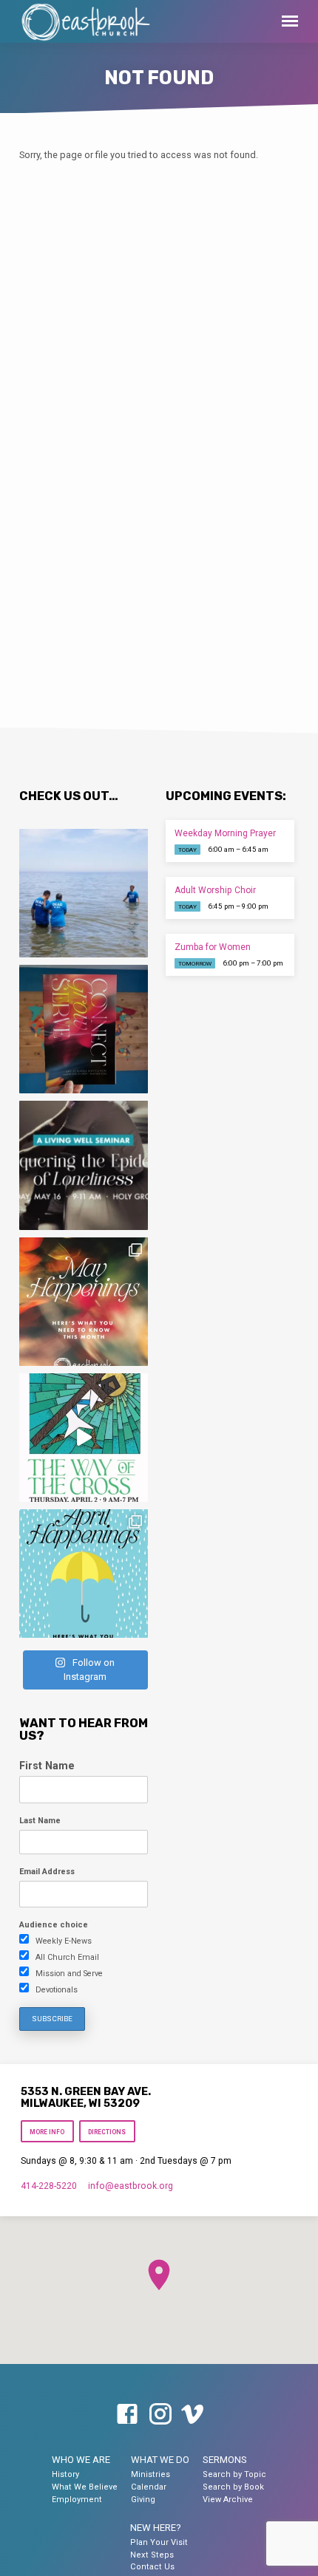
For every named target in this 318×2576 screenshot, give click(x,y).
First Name (47, 1766)
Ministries (150, 2474)
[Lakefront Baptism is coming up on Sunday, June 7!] (84, 893)
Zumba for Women (213, 947)
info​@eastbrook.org (131, 2186)
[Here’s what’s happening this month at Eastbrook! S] (84, 1574)
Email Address (47, 1872)
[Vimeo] (192, 2415)
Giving (143, 2500)
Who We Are (81, 2460)
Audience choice (54, 1925)
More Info (47, 2132)
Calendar (149, 2487)
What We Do (160, 2460)
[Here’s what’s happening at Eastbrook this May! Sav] (84, 1302)
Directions (108, 2132)
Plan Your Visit (159, 2542)
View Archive (228, 2500)
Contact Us (152, 2567)
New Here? (156, 2528)
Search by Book (233, 2487)
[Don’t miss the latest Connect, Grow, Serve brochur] (84, 1029)
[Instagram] (160, 2415)
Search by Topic (234, 2474)
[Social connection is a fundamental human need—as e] (84, 1165)
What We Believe (85, 2487)
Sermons (225, 2460)
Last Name (40, 1821)
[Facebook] (127, 2415)
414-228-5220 (49, 2186)
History (65, 2474)
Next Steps (152, 2555)
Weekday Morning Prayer (225, 833)
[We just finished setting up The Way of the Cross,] (84, 1438)
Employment (77, 2500)
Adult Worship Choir (215, 890)
